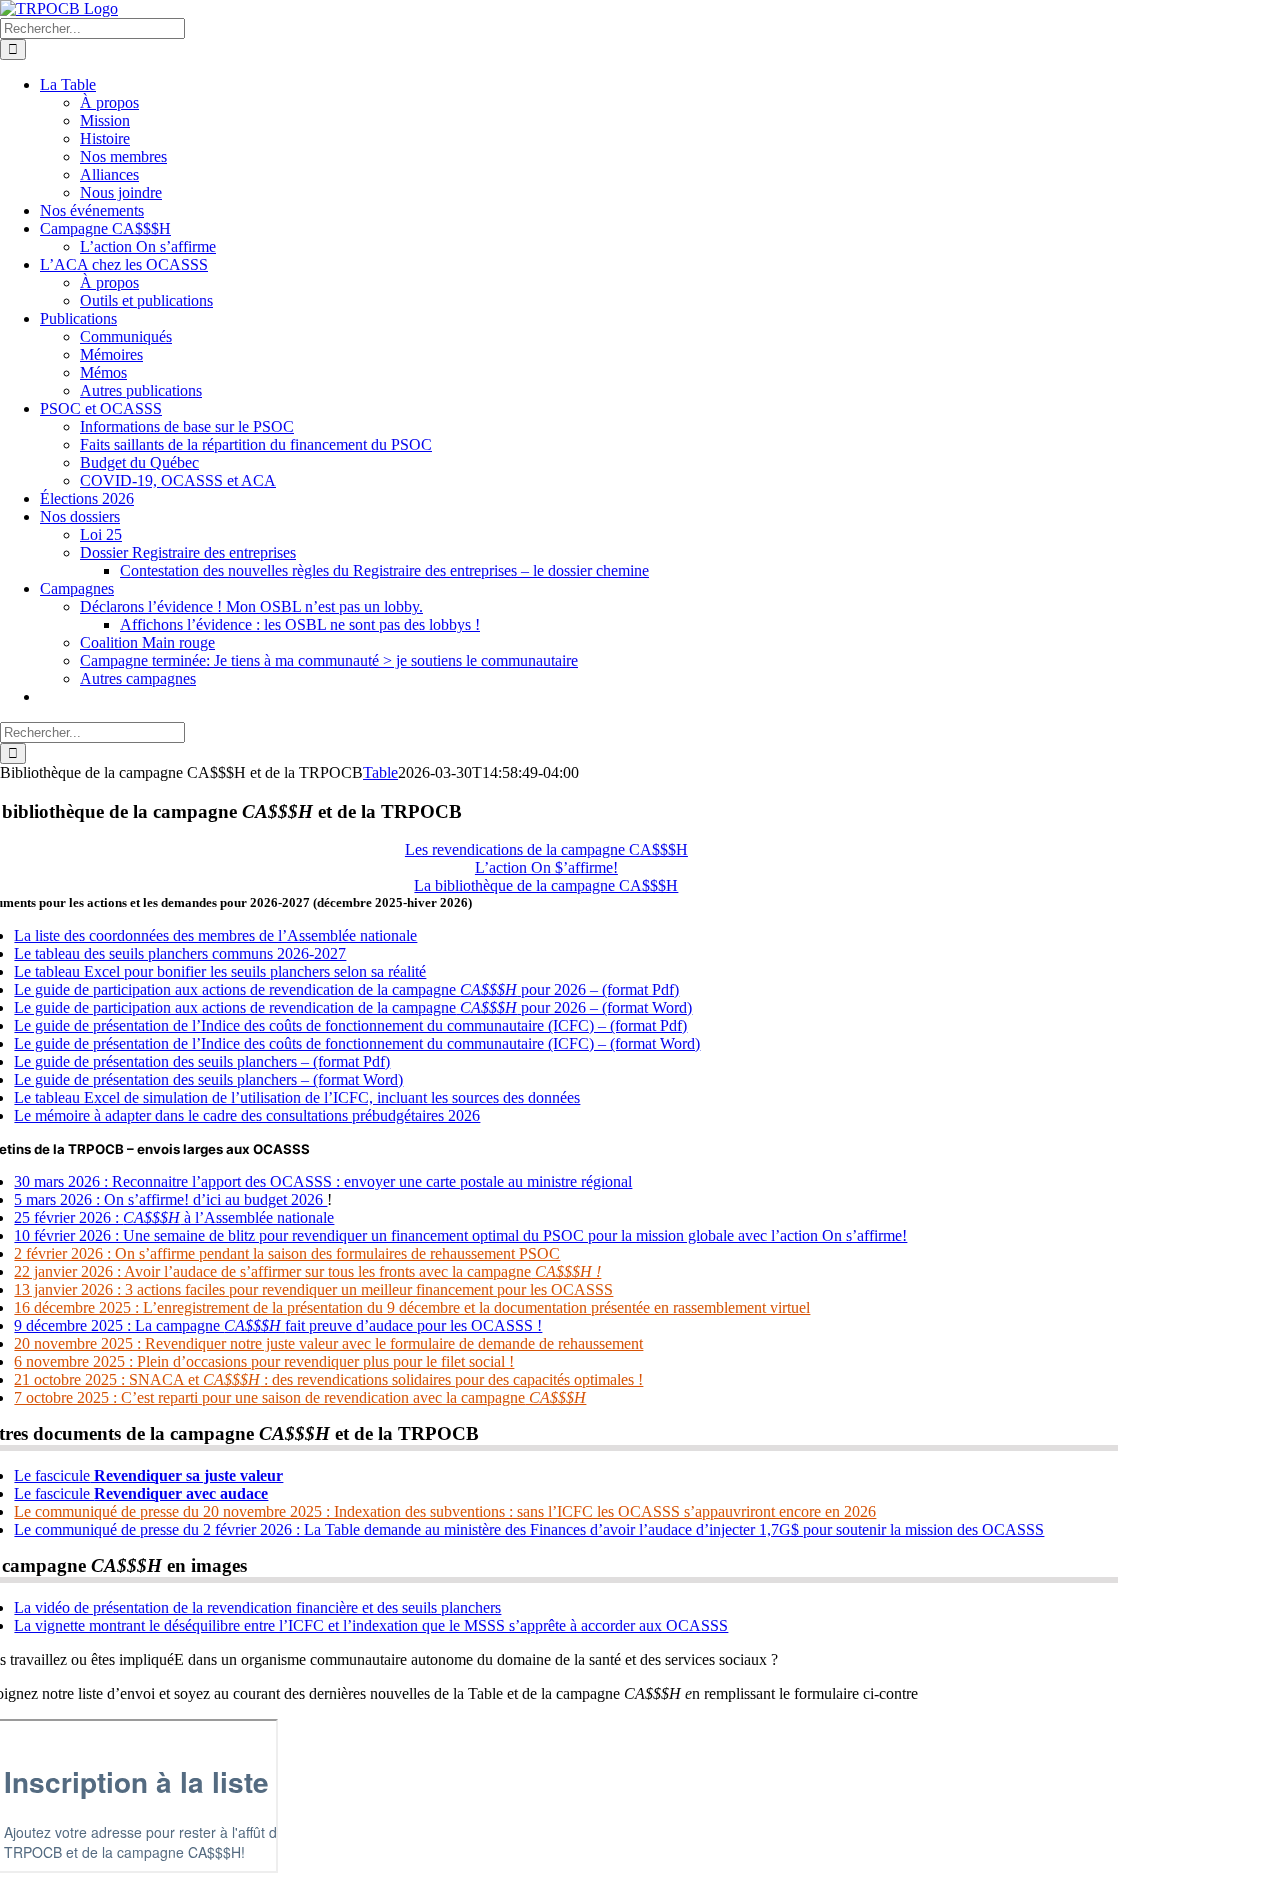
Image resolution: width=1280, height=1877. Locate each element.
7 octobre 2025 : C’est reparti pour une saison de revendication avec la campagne (300, 1397)
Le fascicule (148, 1475)
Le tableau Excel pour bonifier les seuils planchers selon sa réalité (220, 971)
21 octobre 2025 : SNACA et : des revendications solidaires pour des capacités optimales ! (328, 1379)
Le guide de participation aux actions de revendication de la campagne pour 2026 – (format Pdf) (346, 989)
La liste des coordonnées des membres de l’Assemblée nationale (215, 935)
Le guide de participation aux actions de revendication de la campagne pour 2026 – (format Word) (353, 1007)
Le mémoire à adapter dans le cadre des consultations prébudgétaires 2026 (247, 1115)
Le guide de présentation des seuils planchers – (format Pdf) (202, 1061)
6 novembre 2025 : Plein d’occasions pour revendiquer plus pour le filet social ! (264, 1361)
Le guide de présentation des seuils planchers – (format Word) (208, 1079)
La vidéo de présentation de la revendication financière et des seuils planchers (257, 1607)
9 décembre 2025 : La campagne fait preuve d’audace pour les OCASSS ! (278, 1325)
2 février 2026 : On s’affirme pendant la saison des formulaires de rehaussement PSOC (287, 1253)
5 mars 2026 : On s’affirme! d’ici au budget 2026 (170, 1199)
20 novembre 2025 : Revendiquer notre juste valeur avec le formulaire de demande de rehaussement (328, 1343)
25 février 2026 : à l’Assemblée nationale (174, 1217)
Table (380, 772)
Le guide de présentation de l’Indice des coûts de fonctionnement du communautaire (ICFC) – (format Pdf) (350, 1025)
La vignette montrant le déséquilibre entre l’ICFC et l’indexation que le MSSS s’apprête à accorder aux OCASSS (371, 1625)
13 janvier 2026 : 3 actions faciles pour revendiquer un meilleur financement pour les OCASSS (313, 1289)
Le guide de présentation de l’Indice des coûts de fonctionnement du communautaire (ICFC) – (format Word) (357, 1043)
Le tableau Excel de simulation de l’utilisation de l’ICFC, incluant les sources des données (297, 1097)
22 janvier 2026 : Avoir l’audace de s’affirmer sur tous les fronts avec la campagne (307, 1271)
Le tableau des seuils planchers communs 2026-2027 (180, 953)
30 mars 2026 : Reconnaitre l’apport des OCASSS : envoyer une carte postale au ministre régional (323, 1181)
